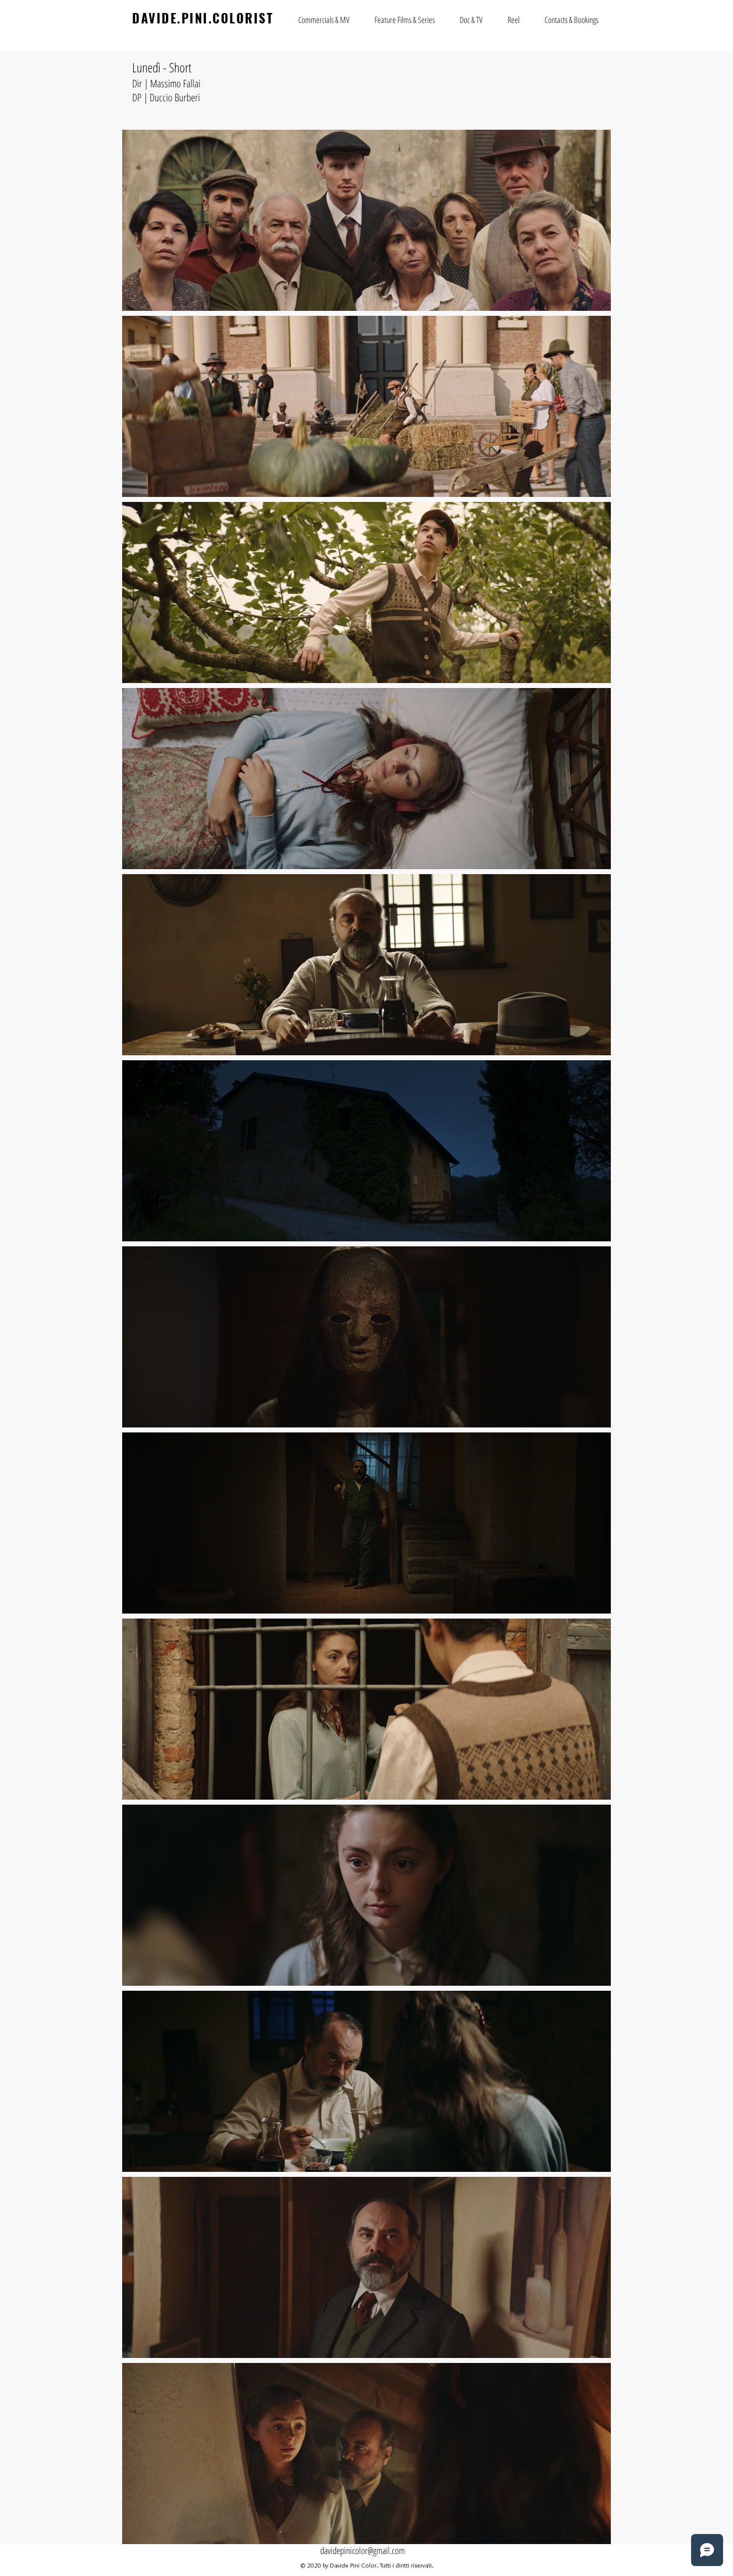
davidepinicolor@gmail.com (363, 2551)
